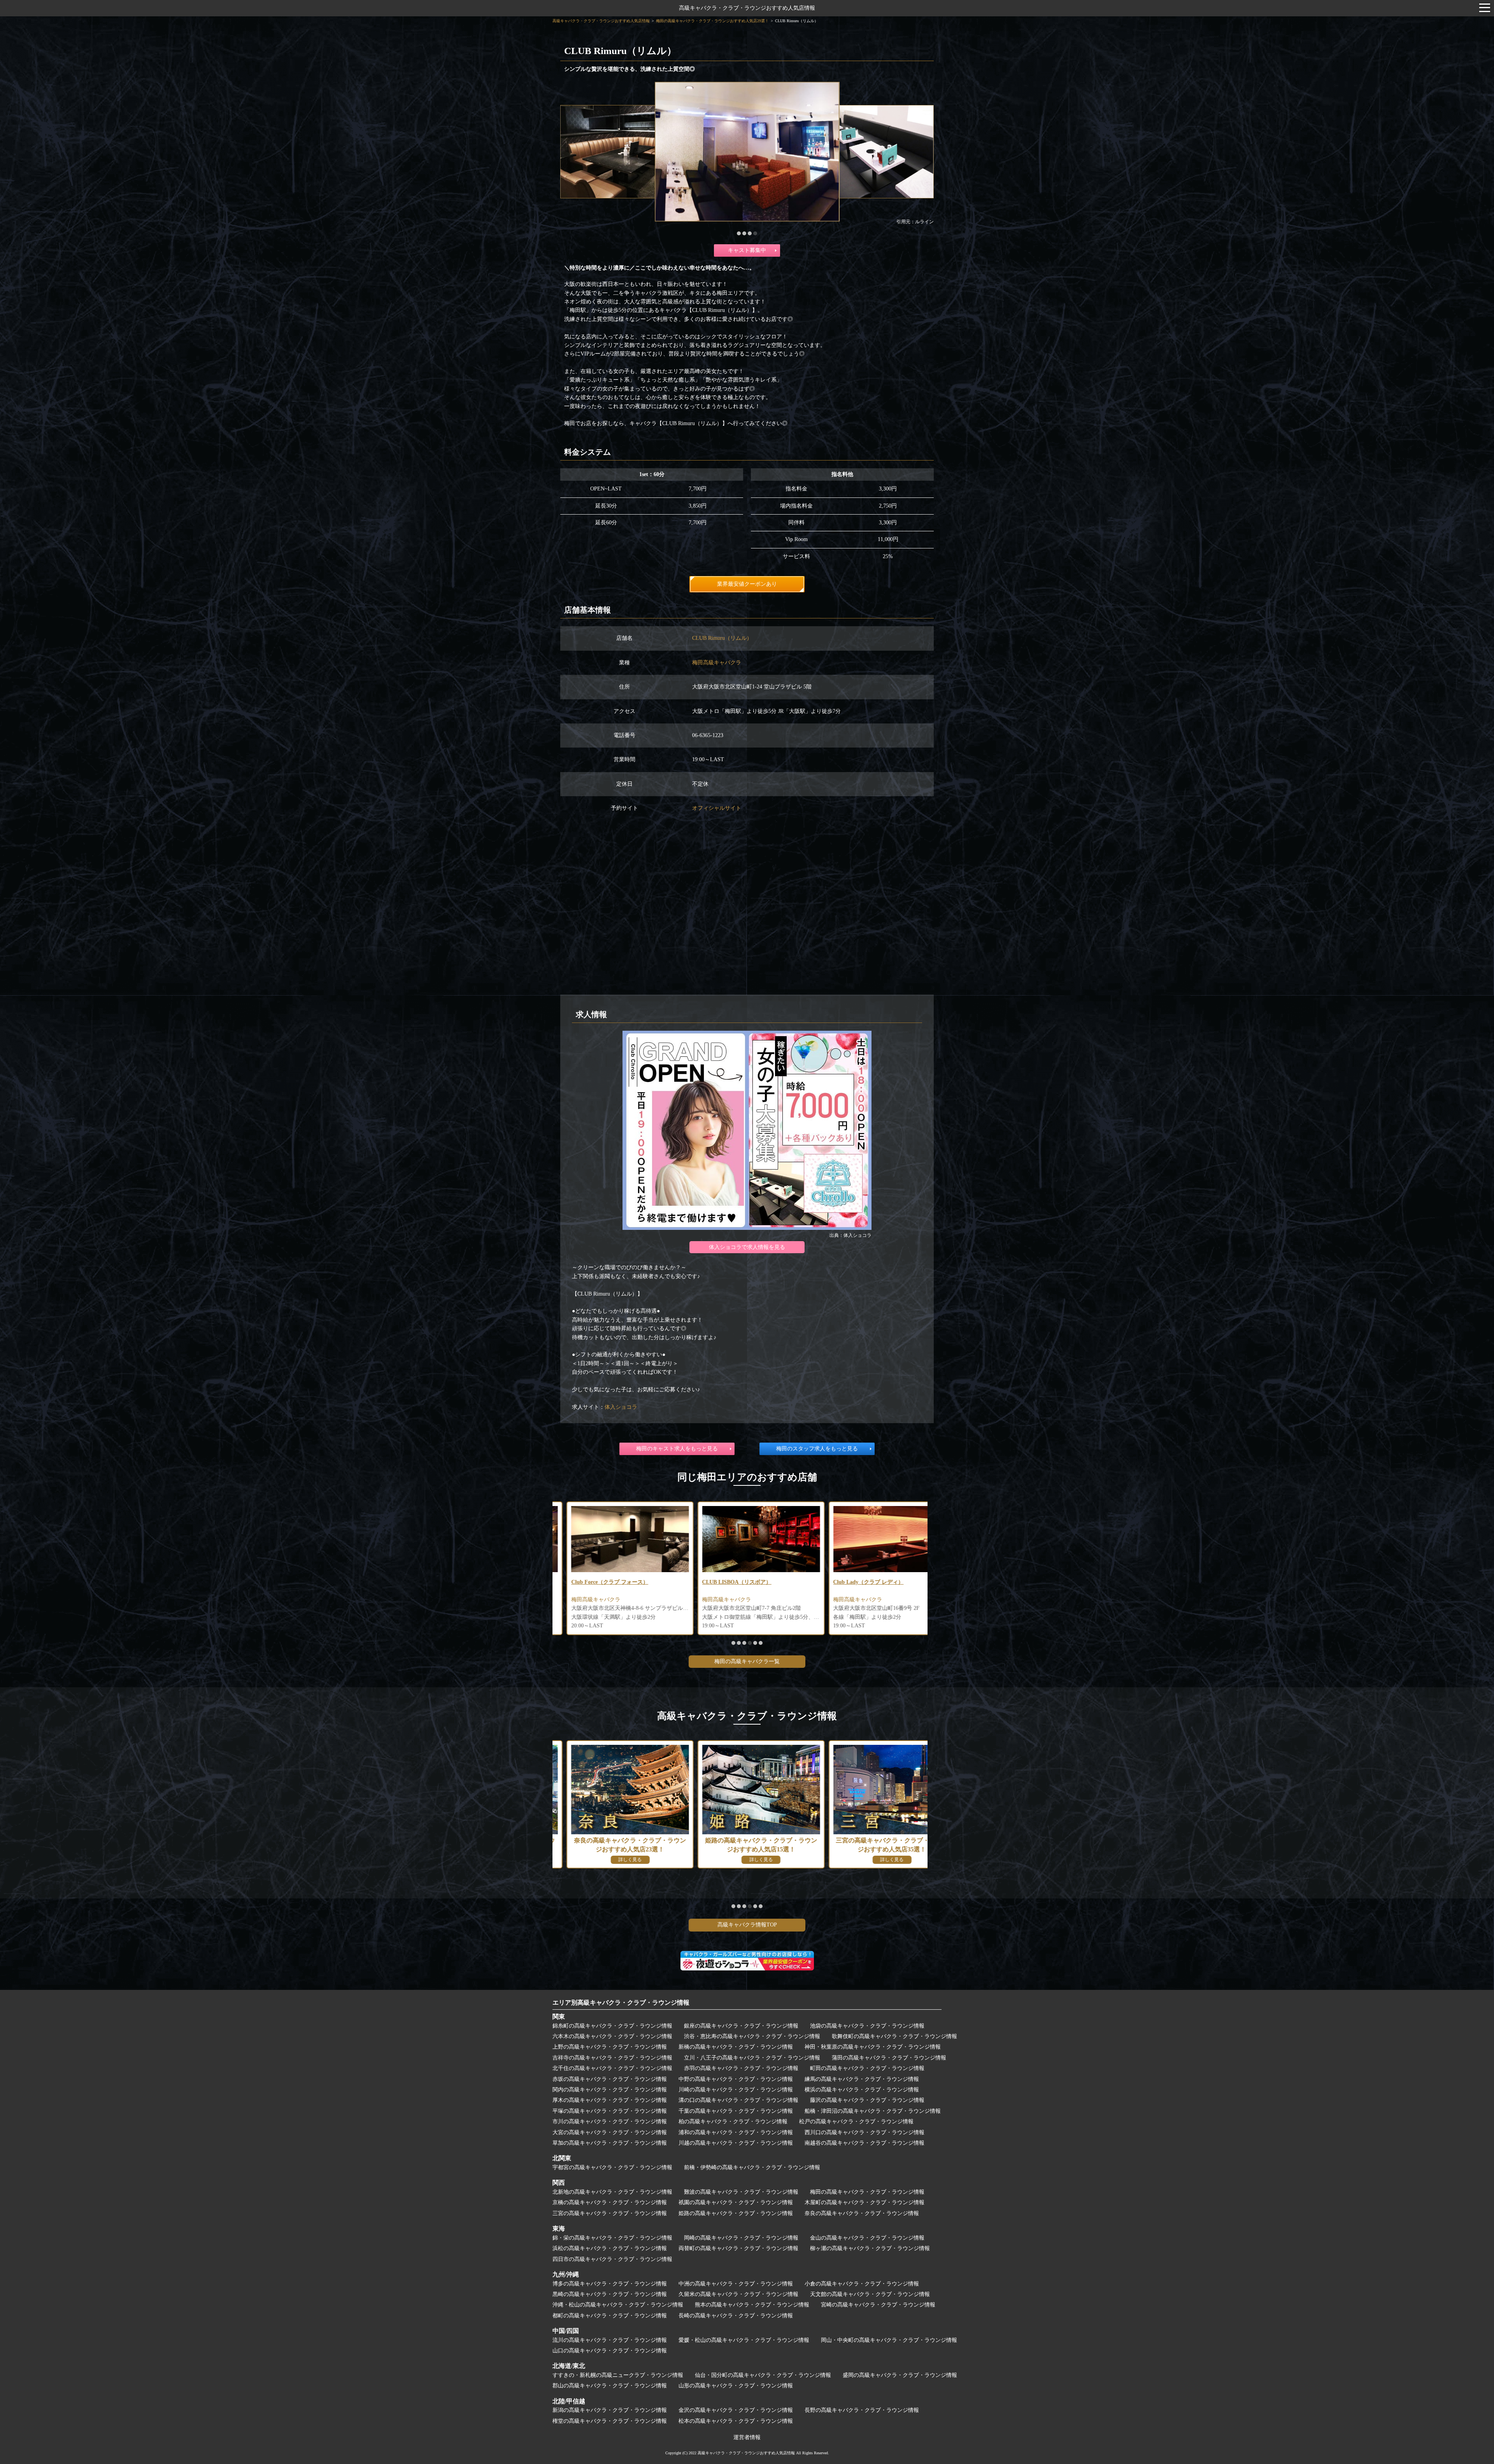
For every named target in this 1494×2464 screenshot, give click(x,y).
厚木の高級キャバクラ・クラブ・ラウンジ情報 (610, 2100)
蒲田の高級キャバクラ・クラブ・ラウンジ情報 (889, 2058)
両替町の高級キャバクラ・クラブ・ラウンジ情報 (738, 2248)
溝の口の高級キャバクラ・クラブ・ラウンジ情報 (738, 2100)
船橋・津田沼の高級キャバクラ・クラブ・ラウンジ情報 (873, 2111)
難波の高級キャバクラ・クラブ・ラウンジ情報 (741, 2192)
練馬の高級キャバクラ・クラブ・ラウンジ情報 (862, 2079)
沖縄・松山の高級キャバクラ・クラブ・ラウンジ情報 (618, 2305)
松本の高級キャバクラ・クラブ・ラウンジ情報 (736, 2421)
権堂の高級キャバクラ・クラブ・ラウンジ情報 (610, 2421)
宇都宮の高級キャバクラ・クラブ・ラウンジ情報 (612, 2167)
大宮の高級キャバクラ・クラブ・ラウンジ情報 (610, 2132)
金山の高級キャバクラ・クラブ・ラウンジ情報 (867, 2238)
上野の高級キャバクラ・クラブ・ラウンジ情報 (610, 2047)
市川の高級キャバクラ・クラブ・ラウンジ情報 (610, 2122)
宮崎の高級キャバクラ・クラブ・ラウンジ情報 (878, 2305)
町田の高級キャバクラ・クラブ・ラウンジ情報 (867, 2068)
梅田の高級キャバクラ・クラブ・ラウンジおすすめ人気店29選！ (712, 21)
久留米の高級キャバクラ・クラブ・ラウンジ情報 (738, 2294)
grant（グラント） (842, 1582)
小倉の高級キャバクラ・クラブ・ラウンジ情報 (862, 2284)
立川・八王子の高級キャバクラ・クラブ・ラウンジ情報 (752, 2058)
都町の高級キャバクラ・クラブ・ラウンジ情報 (610, 2316)
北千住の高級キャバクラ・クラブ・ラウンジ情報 (612, 2068)
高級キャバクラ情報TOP (747, 1925)
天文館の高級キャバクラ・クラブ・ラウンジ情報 (870, 2294)
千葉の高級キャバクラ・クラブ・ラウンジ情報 (736, 2111)
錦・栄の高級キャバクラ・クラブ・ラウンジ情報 (612, 2238)
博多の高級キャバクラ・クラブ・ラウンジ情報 (610, 2284)
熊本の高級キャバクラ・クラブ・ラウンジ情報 (752, 2305)
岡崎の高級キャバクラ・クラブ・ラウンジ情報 (741, 2238)
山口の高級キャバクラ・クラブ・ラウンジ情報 (610, 2351)
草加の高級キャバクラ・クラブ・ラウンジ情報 (610, 2143)
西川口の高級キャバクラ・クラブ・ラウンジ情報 (864, 2132)
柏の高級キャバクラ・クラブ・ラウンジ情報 (733, 2122)
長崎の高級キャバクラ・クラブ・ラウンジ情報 (736, 2316)
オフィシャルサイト (717, 808)
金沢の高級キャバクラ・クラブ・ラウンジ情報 (736, 2410)
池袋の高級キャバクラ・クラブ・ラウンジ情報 (867, 2026)
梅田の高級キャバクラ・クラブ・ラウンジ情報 (867, 2192)
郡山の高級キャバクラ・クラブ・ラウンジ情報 (610, 2386)
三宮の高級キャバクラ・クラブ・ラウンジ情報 (610, 2213)
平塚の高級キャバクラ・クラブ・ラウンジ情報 (610, 2111)
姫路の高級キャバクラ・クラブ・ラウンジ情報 (736, 2213)
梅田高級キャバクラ (717, 663)
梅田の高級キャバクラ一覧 (747, 1661)
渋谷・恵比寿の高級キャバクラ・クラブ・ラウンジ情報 (752, 2036)
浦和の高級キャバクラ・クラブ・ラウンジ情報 (736, 2132)
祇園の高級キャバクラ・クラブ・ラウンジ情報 (736, 2202)
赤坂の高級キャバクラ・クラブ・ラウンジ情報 (610, 2079)
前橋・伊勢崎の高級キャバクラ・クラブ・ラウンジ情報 (752, 2167)
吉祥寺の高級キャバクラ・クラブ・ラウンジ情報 (612, 2058)
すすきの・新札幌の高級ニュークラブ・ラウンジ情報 (618, 2375)
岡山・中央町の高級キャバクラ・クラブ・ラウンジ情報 (889, 2340)
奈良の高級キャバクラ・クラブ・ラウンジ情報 (862, 2213)
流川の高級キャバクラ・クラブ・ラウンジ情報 (610, 2340)
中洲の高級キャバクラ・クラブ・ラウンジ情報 (736, 2284)
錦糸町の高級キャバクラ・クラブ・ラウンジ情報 (612, 2026)
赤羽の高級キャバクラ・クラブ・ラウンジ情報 (741, 2068)
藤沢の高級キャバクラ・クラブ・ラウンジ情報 (867, 2100)
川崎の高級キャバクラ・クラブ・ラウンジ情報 (736, 2090)
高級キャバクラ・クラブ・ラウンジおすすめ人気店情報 (747, 8)
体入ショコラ (621, 1407)
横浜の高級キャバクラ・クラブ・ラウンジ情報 (862, 2090)
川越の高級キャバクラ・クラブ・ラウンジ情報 (736, 2143)
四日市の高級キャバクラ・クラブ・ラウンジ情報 (612, 2259)
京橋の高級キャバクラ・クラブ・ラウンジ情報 (610, 2202)
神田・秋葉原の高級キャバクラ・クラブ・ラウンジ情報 (873, 2047)
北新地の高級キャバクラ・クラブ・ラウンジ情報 (612, 2192)
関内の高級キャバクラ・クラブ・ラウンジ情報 (610, 2090)
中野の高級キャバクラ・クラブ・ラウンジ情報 (736, 2079)
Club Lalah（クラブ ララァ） (724, 1582)
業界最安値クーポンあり (747, 584)
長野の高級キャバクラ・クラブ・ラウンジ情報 (862, 2410)
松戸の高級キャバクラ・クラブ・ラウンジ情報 (856, 2122)
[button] (739, 233)
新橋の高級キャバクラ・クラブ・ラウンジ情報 (736, 2047)
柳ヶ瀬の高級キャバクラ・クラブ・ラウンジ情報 (870, 2248)
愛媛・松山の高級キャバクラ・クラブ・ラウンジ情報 (744, 2340)
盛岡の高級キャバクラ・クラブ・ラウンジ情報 (900, 2375)
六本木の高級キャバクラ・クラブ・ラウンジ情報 (612, 2036)
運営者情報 (747, 2437)
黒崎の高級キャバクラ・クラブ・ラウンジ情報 (610, 2294)
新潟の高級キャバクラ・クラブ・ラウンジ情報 (610, 2410)
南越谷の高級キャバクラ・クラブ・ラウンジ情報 (864, 2143)
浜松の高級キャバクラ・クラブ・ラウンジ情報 (610, 2248)
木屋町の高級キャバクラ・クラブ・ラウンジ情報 (864, 2202)
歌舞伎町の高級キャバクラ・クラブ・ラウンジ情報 (894, 2036)
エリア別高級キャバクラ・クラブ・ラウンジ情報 (621, 2003)
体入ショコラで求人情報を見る (747, 1247)
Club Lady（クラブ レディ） (592, 1582)
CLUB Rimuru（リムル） (722, 638)
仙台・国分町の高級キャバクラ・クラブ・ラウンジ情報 (763, 2375)
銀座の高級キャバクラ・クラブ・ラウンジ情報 (741, 2026)
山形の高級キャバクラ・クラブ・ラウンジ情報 (736, 2386)
